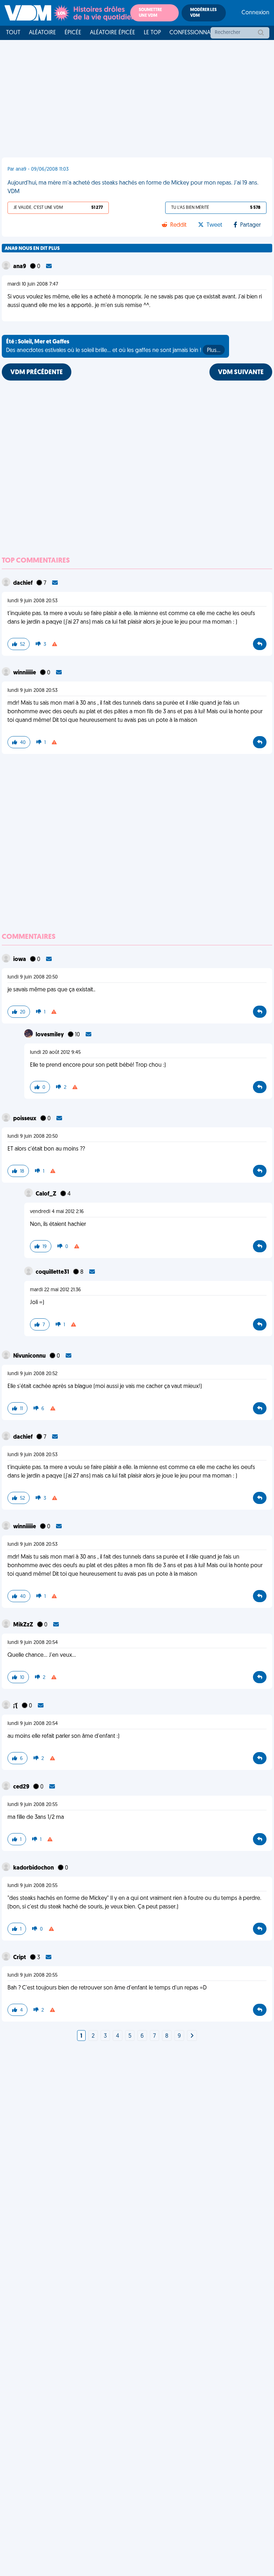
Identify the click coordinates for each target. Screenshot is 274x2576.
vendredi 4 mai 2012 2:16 (57, 1212)
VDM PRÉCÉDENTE (37, 373)
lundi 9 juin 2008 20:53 (32, 601)
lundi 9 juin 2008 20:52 (32, 1374)
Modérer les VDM (203, 13)
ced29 (22, 1787)
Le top (152, 33)
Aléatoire (42, 33)
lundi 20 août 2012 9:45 (55, 1053)
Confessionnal (191, 33)
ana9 (20, 267)
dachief (23, 583)
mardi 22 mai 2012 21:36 (55, 1290)
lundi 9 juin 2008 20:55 (32, 1805)
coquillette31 (53, 1272)
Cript (20, 1958)
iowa (20, 960)
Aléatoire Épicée (113, 33)
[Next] (192, 2036)
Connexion (255, 13)
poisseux (25, 1119)
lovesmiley (50, 1035)
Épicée (73, 33)
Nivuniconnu (30, 1356)
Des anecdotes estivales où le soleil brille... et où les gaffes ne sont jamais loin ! (113, 346)
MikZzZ (24, 1625)
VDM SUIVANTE (241, 373)
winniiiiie (25, 673)
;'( (16, 1706)
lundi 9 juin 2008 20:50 (33, 977)
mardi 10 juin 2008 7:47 (33, 284)
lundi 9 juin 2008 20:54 (33, 1643)
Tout (13, 33)
